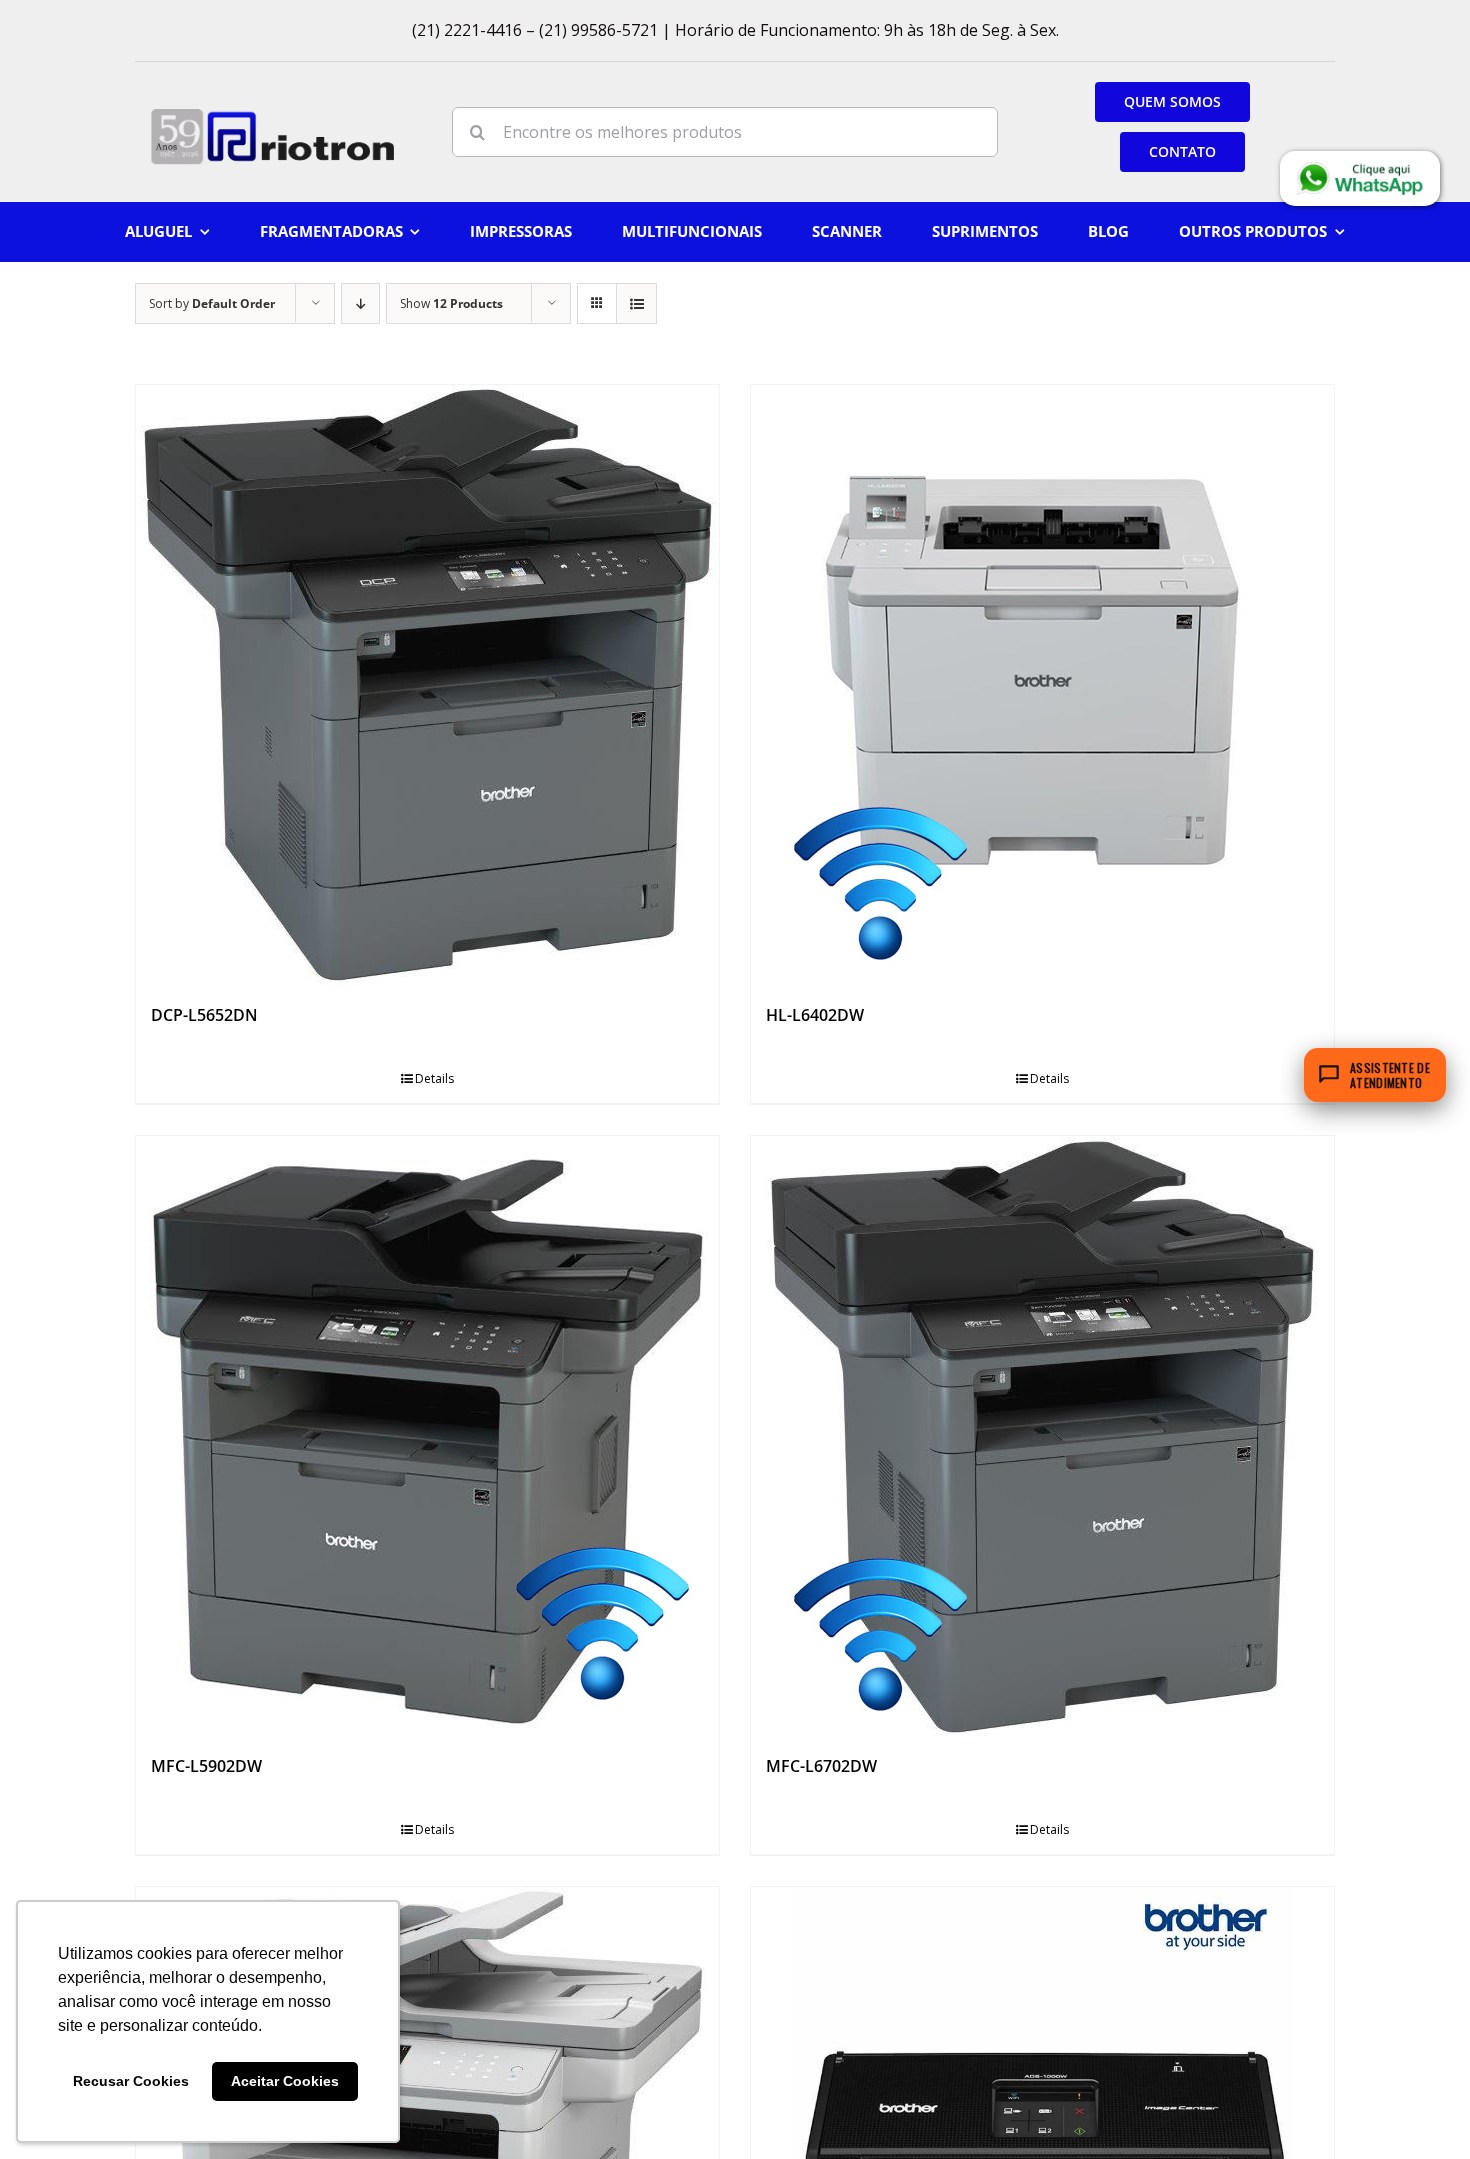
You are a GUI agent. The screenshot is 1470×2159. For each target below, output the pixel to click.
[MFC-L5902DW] (427, 1436)
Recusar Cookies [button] (131, 2081)
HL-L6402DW (815, 1015)
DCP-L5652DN (204, 1015)
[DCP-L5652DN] (427, 685)
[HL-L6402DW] (1042, 685)
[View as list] (636, 303)
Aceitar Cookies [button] (285, 2081)
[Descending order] (360, 303)
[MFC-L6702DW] (1042, 1436)
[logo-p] (273, 115)
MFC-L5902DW (206, 1766)
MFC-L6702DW (821, 1766)
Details (434, 1078)
